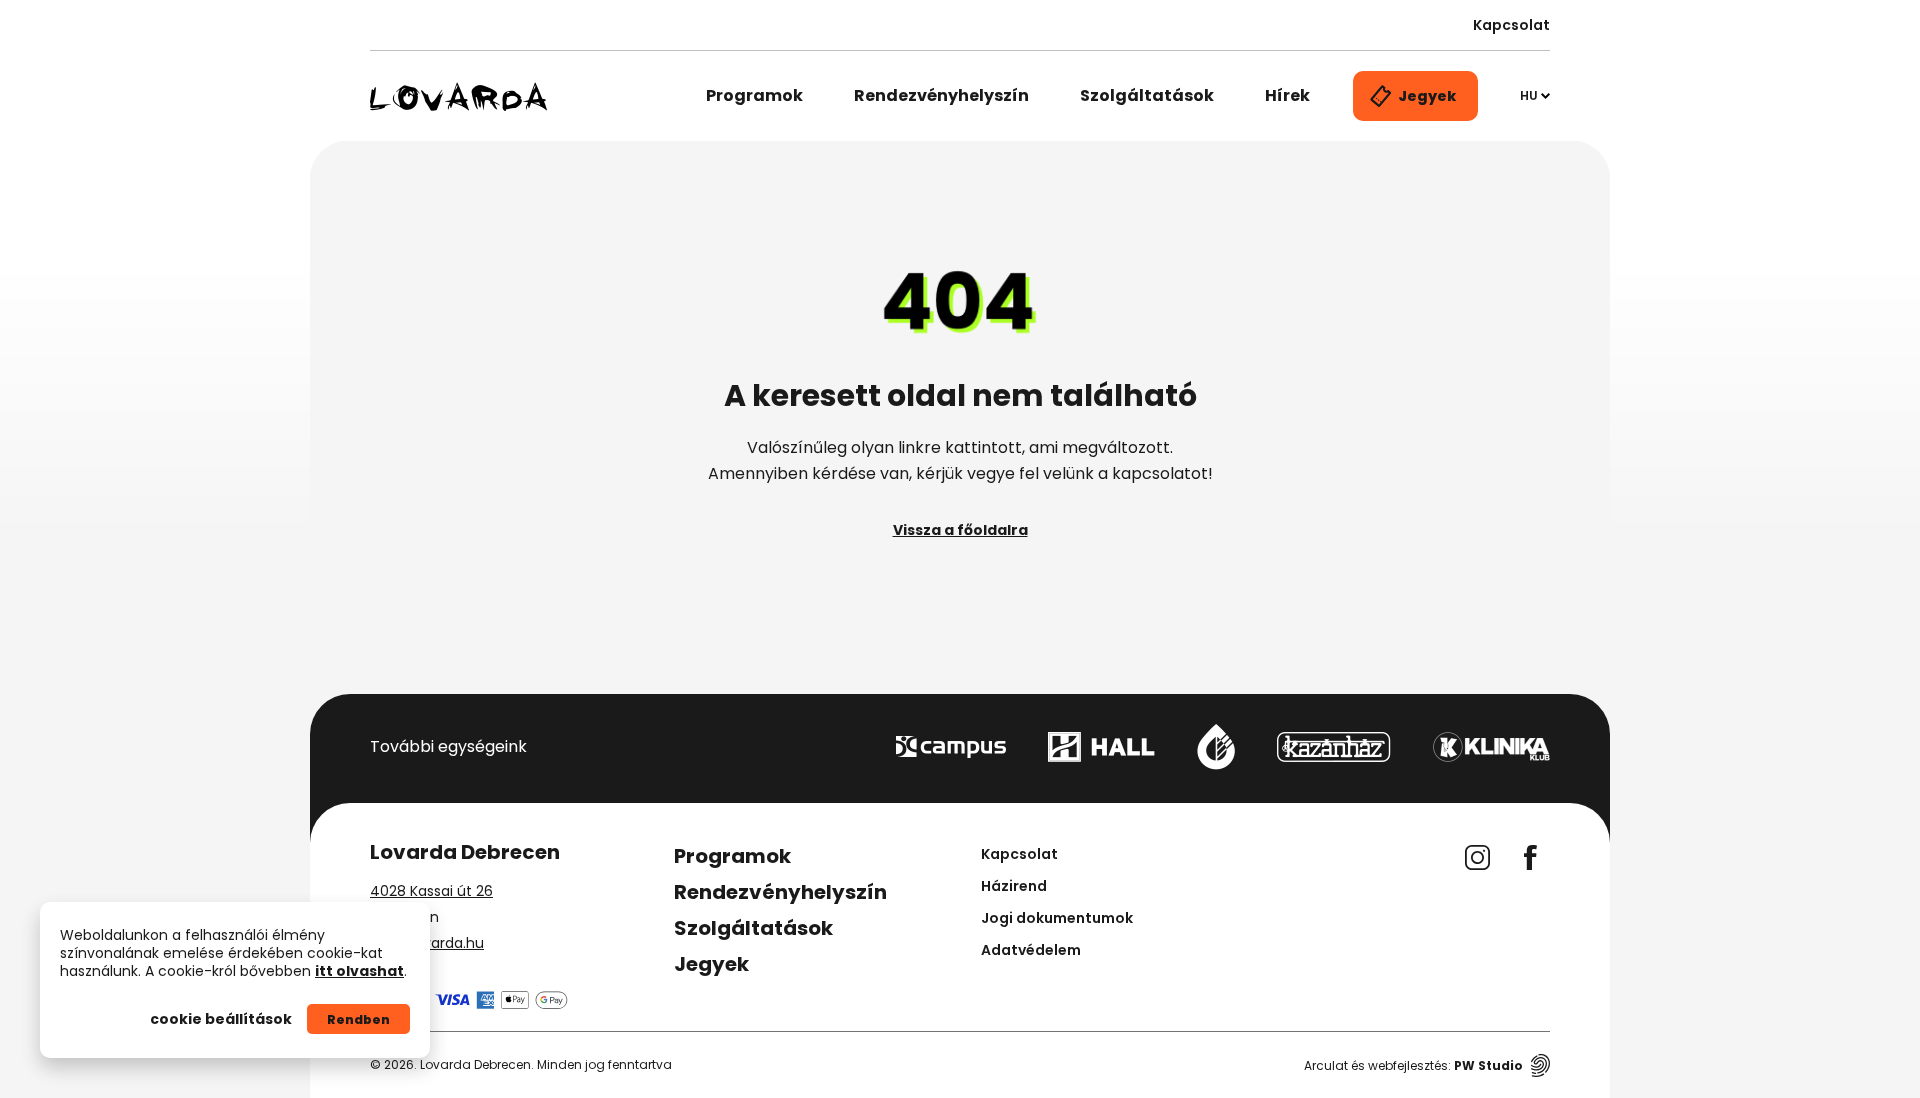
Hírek (1287, 95)
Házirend (1014, 886)
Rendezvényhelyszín (941, 95)
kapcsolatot (1160, 473)
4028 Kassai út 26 (431, 891)
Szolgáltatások (1147, 95)
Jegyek (711, 964)
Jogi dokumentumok (1057, 918)
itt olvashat (359, 971)
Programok (754, 95)
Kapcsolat (1511, 25)
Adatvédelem (1031, 950)
